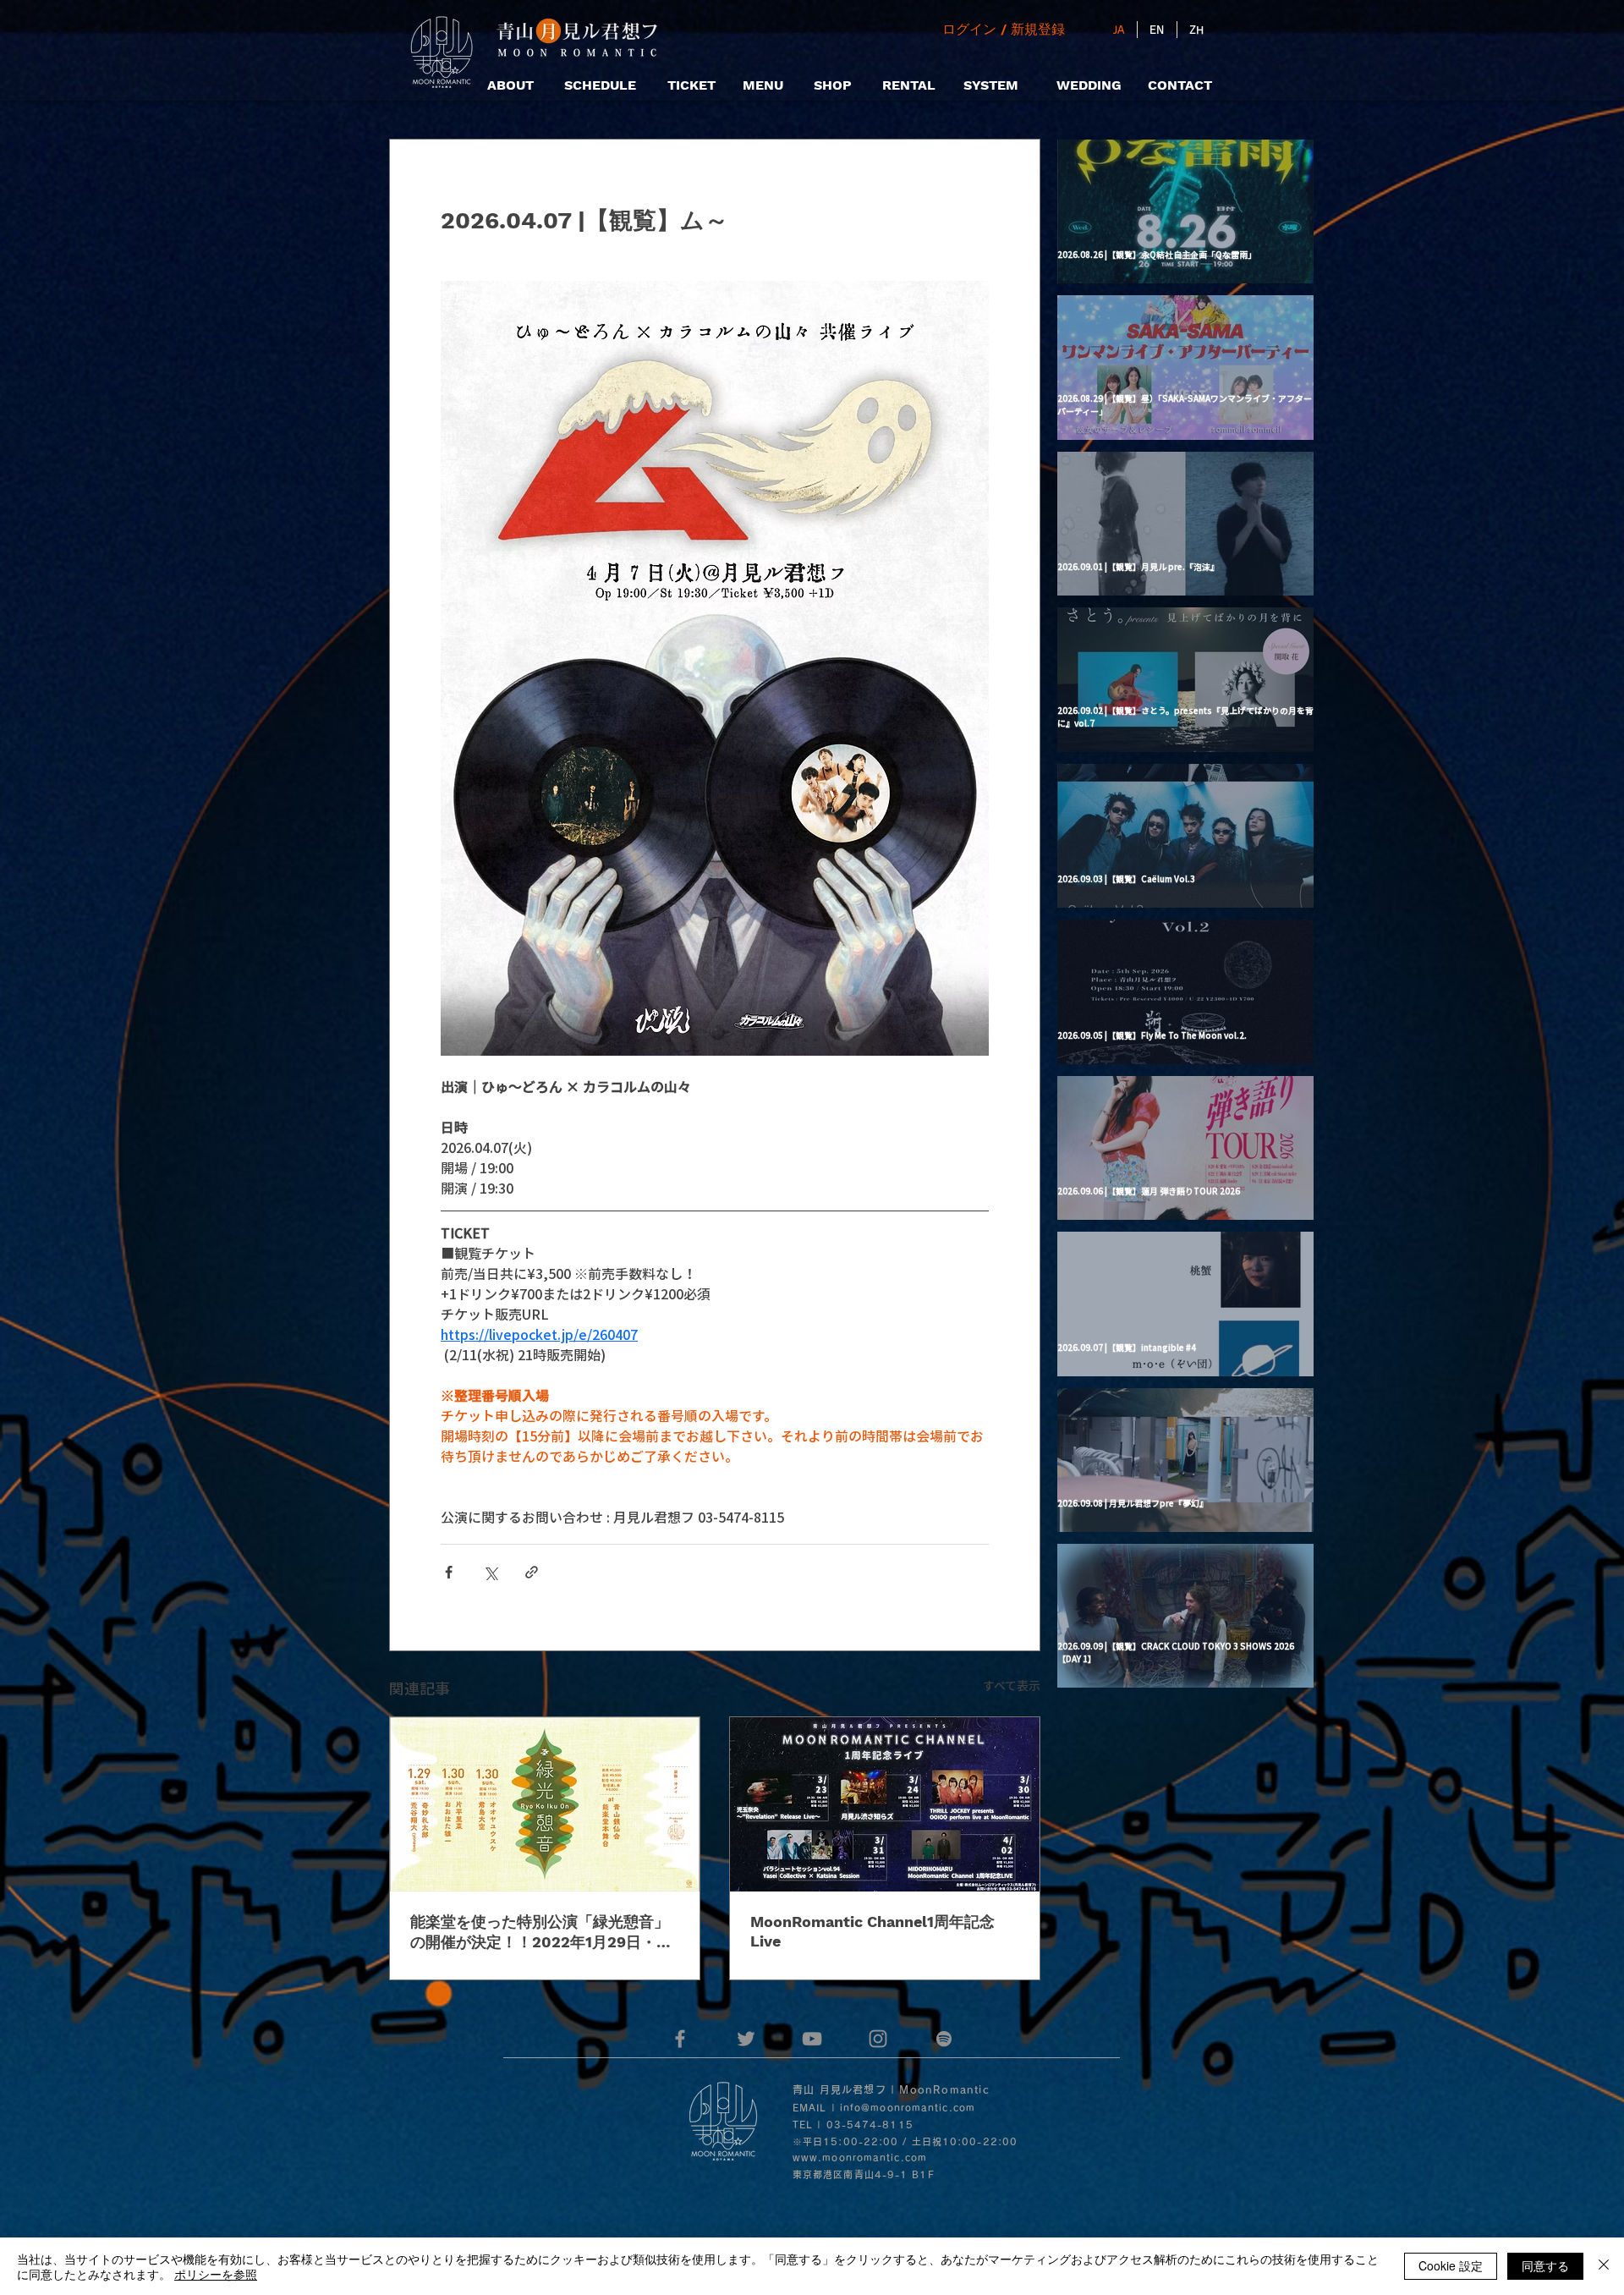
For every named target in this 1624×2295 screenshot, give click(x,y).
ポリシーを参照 (216, 2274)
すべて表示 (1012, 1685)
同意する (1545, 2265)
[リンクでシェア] (532, 1572)
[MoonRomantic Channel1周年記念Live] (885, 1804)
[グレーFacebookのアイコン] (680, 2039)
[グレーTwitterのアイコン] (746, 2039)
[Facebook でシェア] (449, 1572)
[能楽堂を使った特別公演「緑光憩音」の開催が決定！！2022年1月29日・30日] (545, 1804)
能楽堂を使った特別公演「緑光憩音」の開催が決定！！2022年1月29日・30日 (543, 1933)
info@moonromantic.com (908, 2108)
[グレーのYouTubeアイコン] (812, 2039)
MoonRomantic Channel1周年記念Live (872, 1931)
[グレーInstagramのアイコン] (878, 2039)
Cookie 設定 (1451, 2265)
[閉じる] (1604, 2266)
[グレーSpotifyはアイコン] (944, 2039)
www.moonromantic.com (860, 2158)
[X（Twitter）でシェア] (490, 1572)
